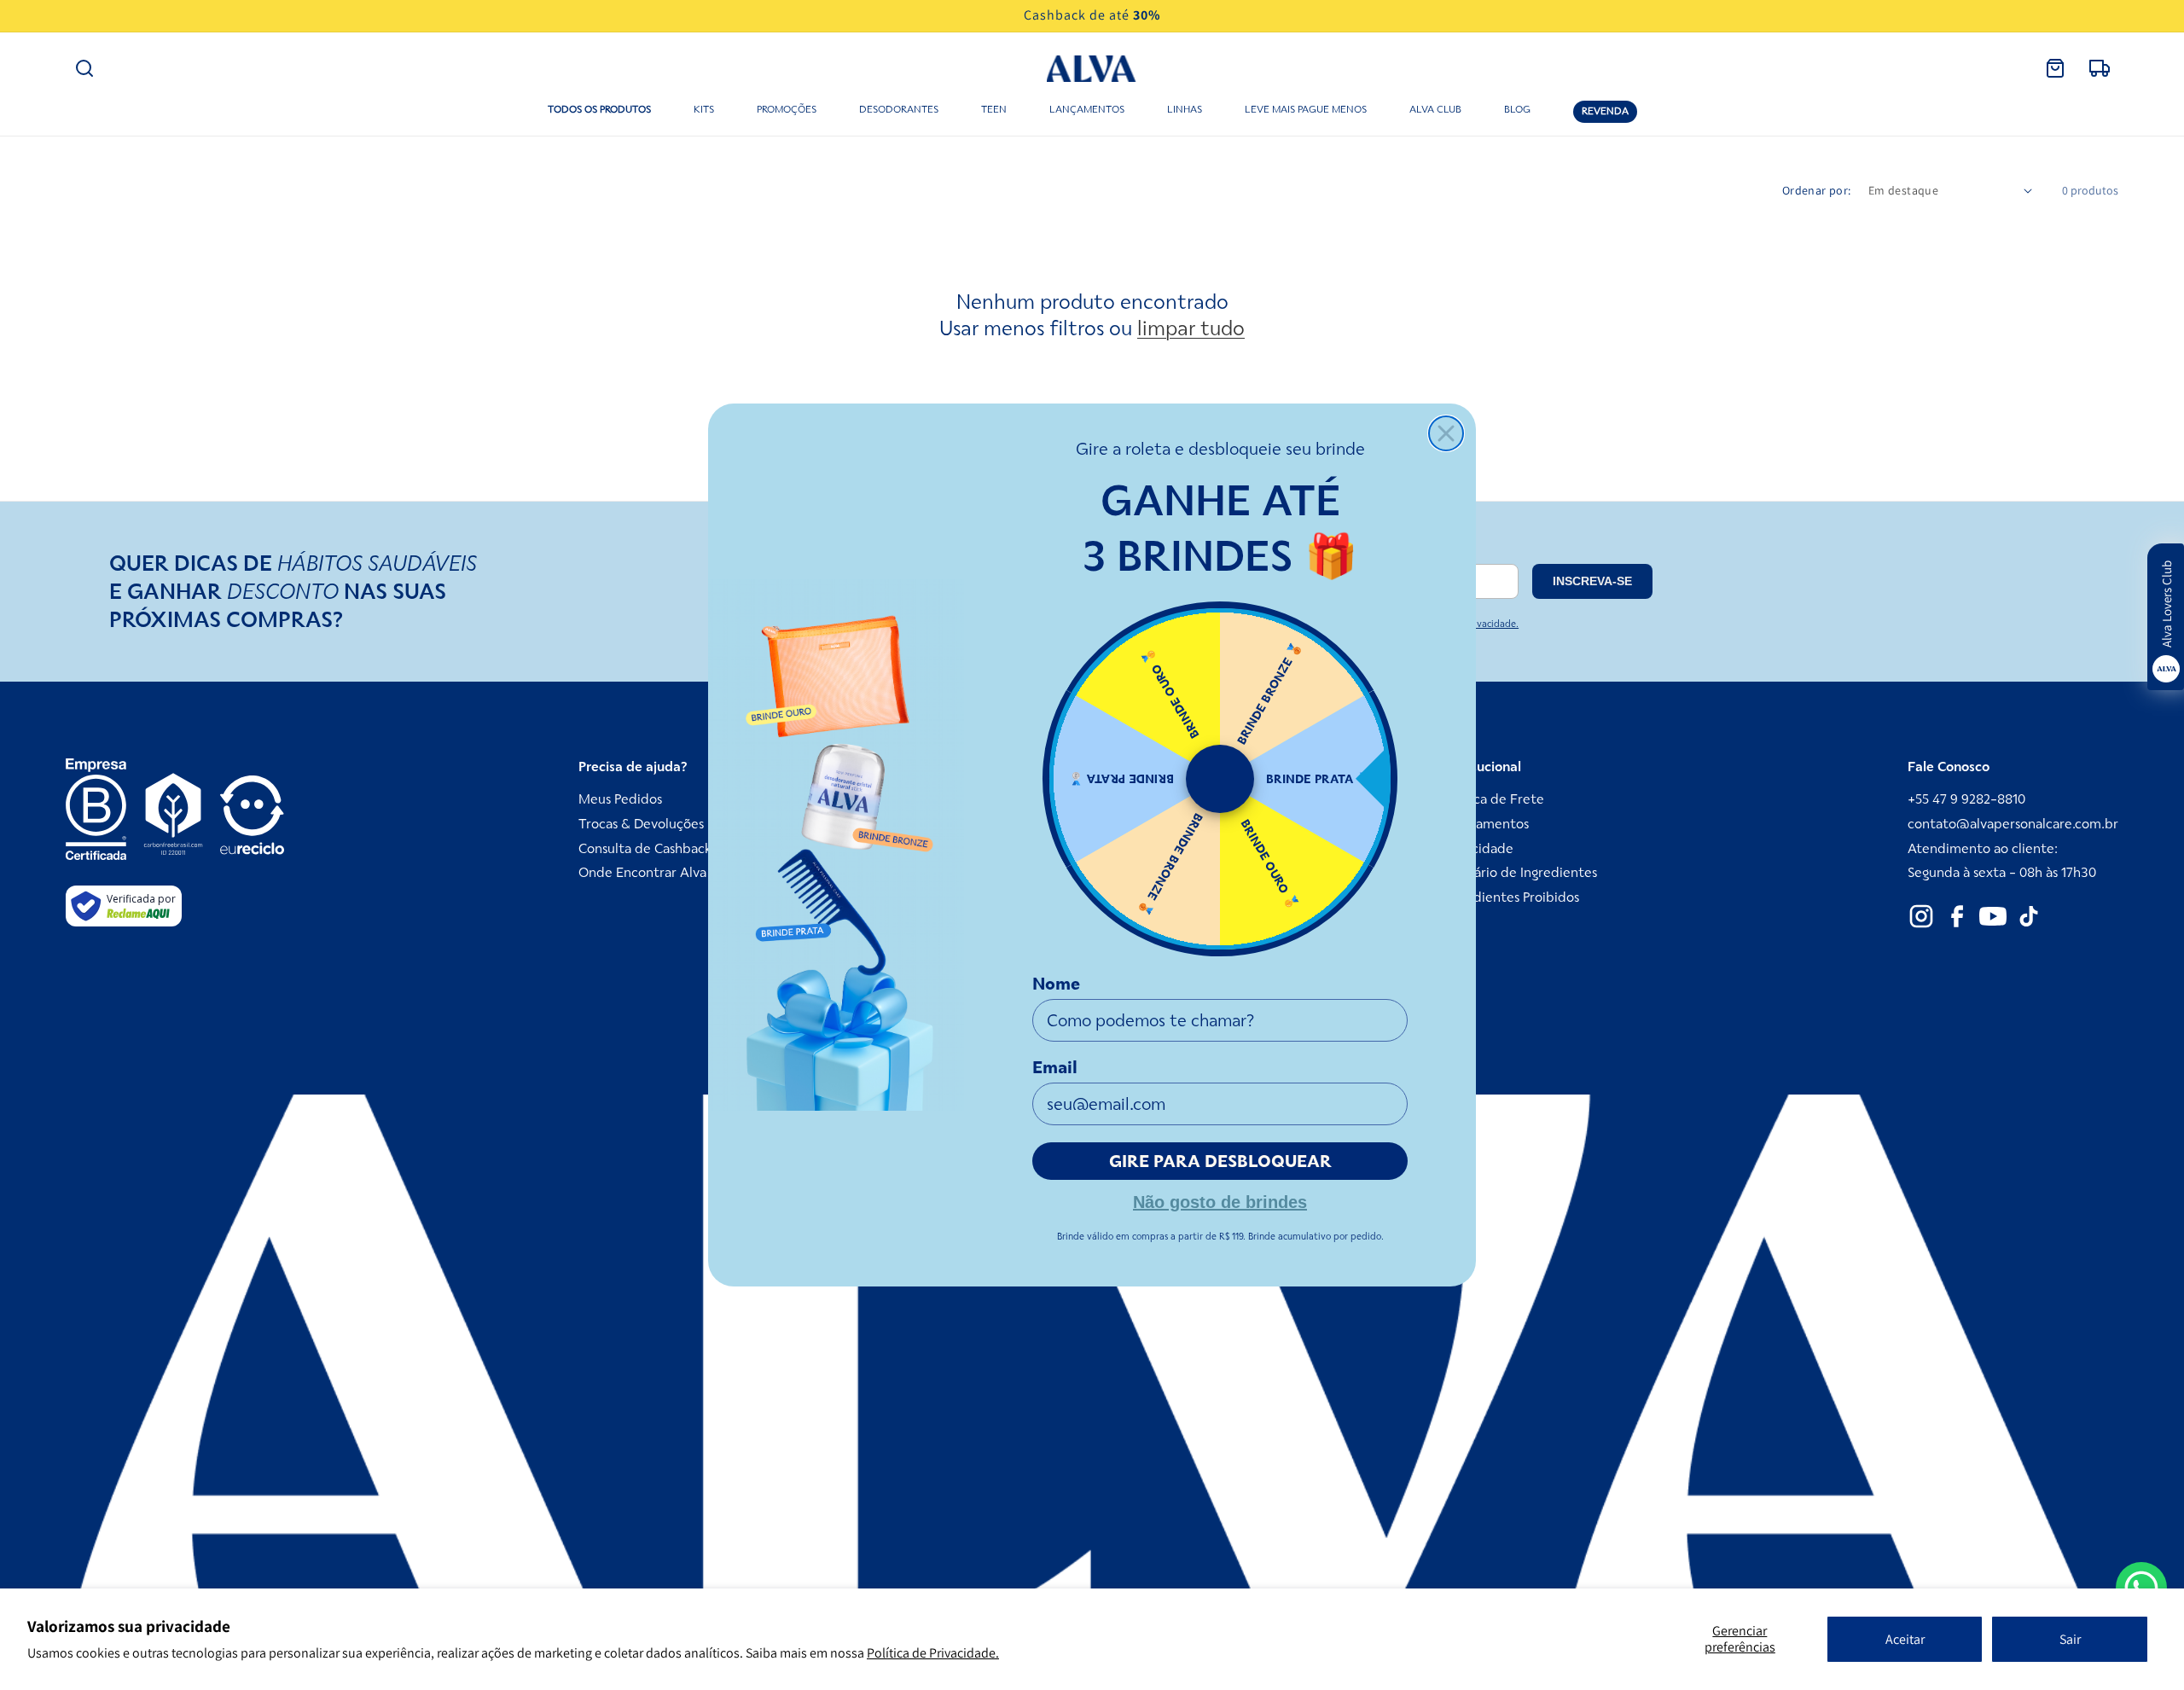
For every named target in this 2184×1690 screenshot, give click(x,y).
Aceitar (1905, 1639)
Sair (2070, 1639)
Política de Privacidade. (933, 1653)
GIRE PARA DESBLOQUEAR (1220, 1161)
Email (1055, 1067)
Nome (1056, 984)
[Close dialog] (1446, 433)
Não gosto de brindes (1220, 1200)
